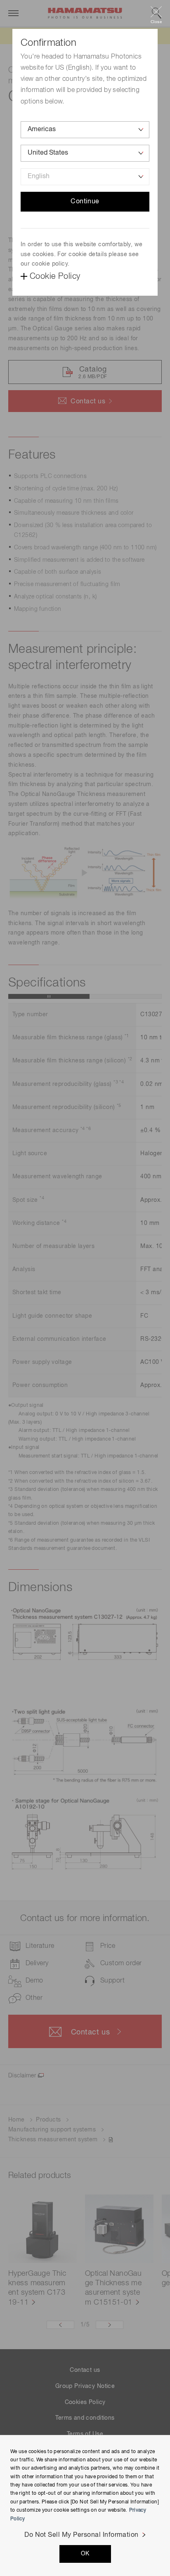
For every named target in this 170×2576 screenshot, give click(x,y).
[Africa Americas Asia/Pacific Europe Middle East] (85, 130)
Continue (85, 202)
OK (85, 2554)
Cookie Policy (55, 276)
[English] (85, 177)
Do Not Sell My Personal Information (81, 2535)
